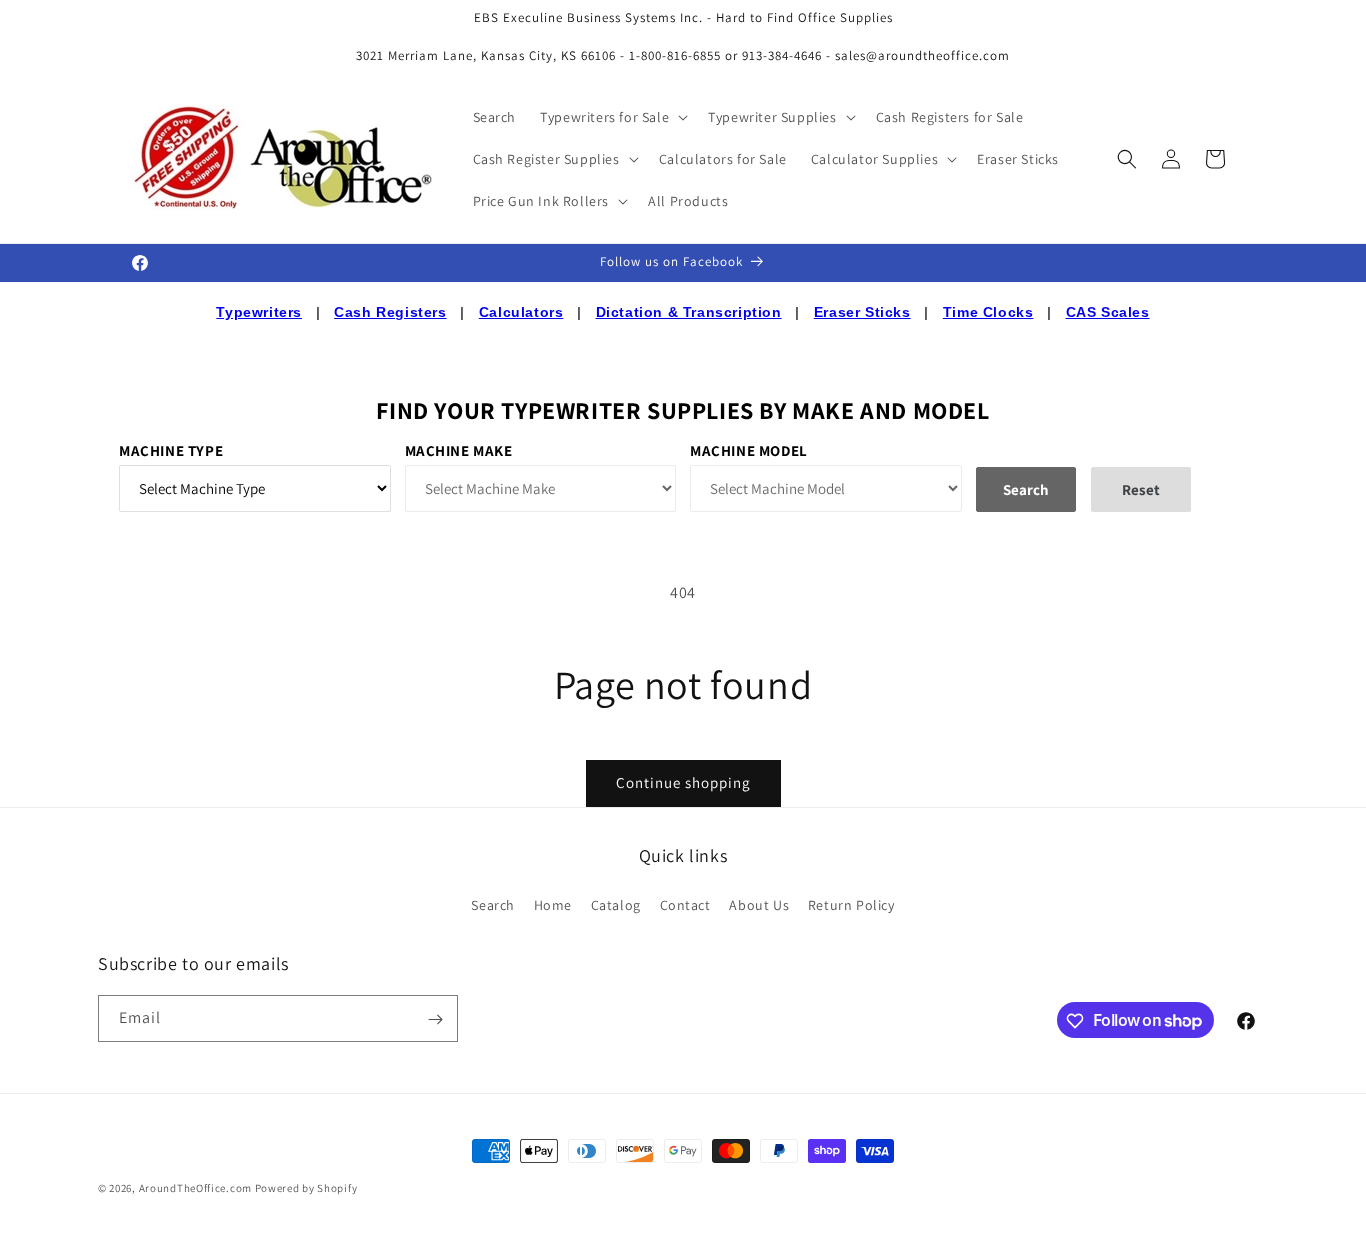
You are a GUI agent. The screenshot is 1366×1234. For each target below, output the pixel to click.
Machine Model (749, 450)
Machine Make (459, 450)
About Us (759, 904)
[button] (612, 117)
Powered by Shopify (306, 1188)
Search (493, 904)
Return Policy (851, 904)
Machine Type (171, 450)
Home (553, 904)
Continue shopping (683, 782)
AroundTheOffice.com (195, 1188)
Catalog (616, 904)
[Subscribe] (435, 1019)
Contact (685, 904)
